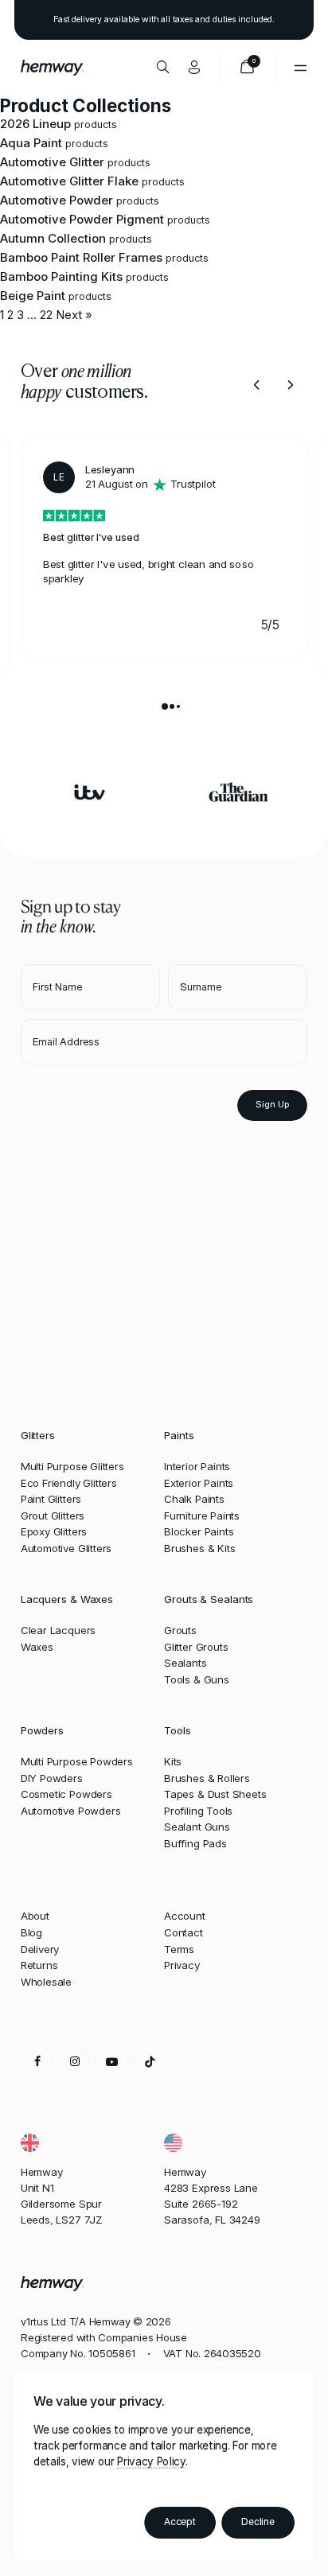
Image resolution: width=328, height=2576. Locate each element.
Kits (173, 1761)
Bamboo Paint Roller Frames (81, 257)
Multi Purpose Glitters (72, 1466)
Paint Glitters (51, 1499)
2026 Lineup (35, 124)
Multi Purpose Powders (77, 1761)
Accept (180, 2522)
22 (46, 315)
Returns (39, 1965)
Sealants (185, 1663)
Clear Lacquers (58, 1630)
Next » (74, 315)
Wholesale (46, 1982)
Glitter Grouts (196, 1647)
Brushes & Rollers (207, 1778)
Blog (31, 1932)
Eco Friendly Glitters (69, 1483)
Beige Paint (33, 296)
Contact (184, 1932)
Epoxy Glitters (54, 1531)
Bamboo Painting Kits (61, 276)
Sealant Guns (197, 1827)
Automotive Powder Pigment (82, 219)
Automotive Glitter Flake (69, 181)
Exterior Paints (199, 1483)
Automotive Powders (71, 1811)
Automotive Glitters (66, 1548)
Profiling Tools (198, 1811)
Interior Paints (197, 1466)
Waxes (37, 1647)
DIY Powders (52, 1778)
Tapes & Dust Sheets (215, 1794)
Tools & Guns (197, 1679)
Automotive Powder (57, 200)
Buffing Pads (195, 1843)
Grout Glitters (53, 1516)
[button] (257, 385)
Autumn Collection (53, 238)
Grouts (180, 1630)
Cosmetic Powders (66, 1794)
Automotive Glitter (52, 162)
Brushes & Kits (199, 1548)
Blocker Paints (199, 1531)
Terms (179, 1949)
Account (185, 1916)
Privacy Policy (151, 2461)
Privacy (182, 1965)
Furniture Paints (202, 1516)
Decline (258, 2522)
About (35, 1916)
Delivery (40, 1949)
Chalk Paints (194, 1499)
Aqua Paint (31, 143)
